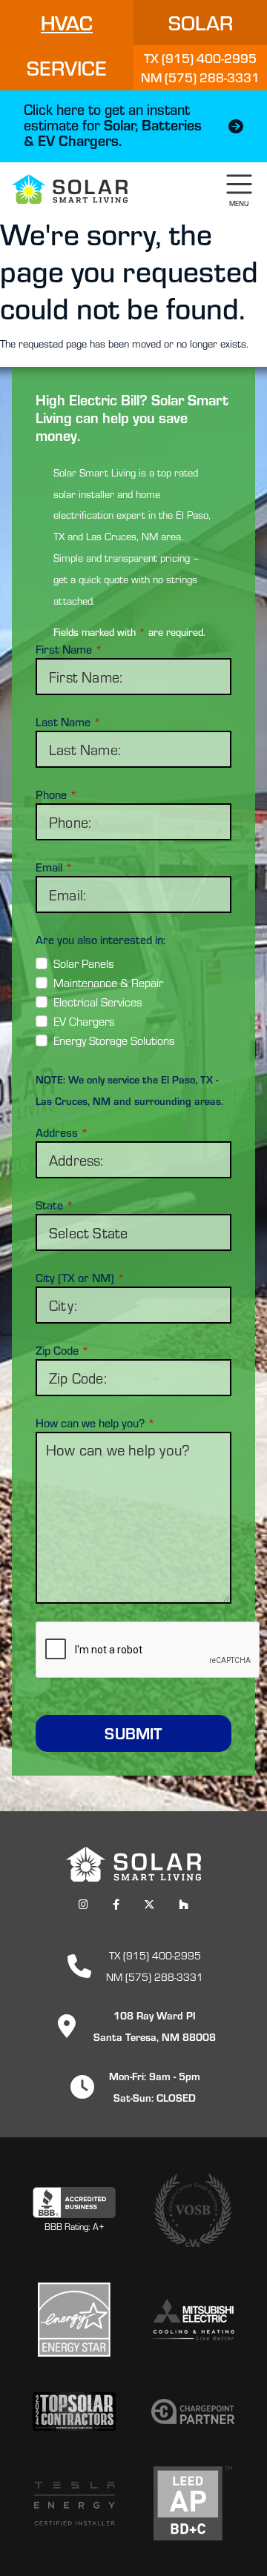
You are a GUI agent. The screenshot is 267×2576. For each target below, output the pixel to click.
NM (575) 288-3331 (155, 1976)
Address (62, 1132)
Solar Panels (84, 963)
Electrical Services (98, 1002)
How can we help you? (95, 1423)
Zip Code (62, 1350)
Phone (56, 794)
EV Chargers (84, 1021)
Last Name (68, 722)
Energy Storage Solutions (114, 1040)
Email (54, 867)
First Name (69, 649)
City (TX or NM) (80, 1278)
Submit (133, 1733)
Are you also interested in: (100, 940)
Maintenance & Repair (108, 982)
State (55, 1205)
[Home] (70, 189)
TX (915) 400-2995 (154, 1955)
